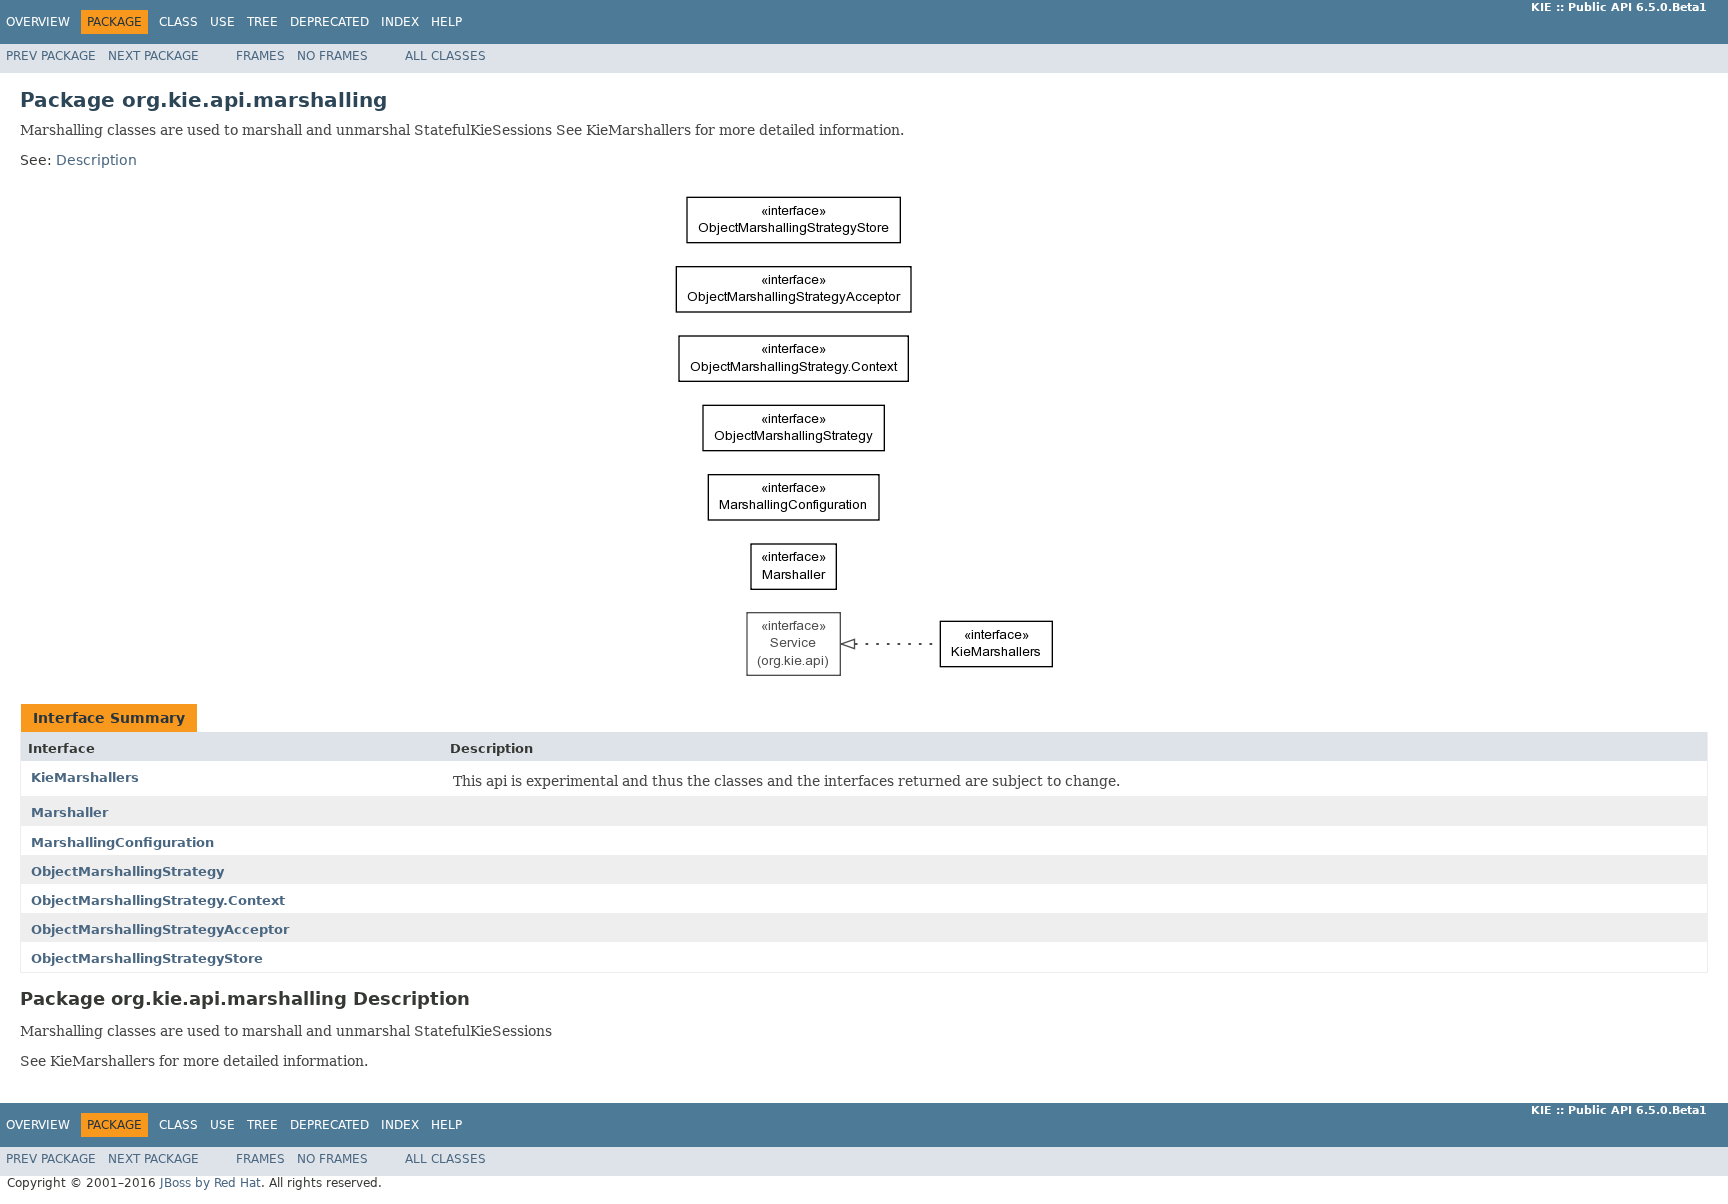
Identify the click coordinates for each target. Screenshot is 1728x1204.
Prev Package (51, 56)
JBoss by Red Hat (210, 1183)
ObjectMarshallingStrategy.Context (158, 900)
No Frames (332, 56)
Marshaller (69, 812)
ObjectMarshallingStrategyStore (147, 958)
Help (446, 22)
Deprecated (329, 22)
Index (400, 22)
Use (222, 22)
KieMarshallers (85, 777)
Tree (262, 22)
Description (96, 160)
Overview (38, 22)
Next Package (153, 56)
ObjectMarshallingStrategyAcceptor (160, 929)
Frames (260, 56)
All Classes (445, 56)
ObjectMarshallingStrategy (127, 871)
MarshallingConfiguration (122, 842)
